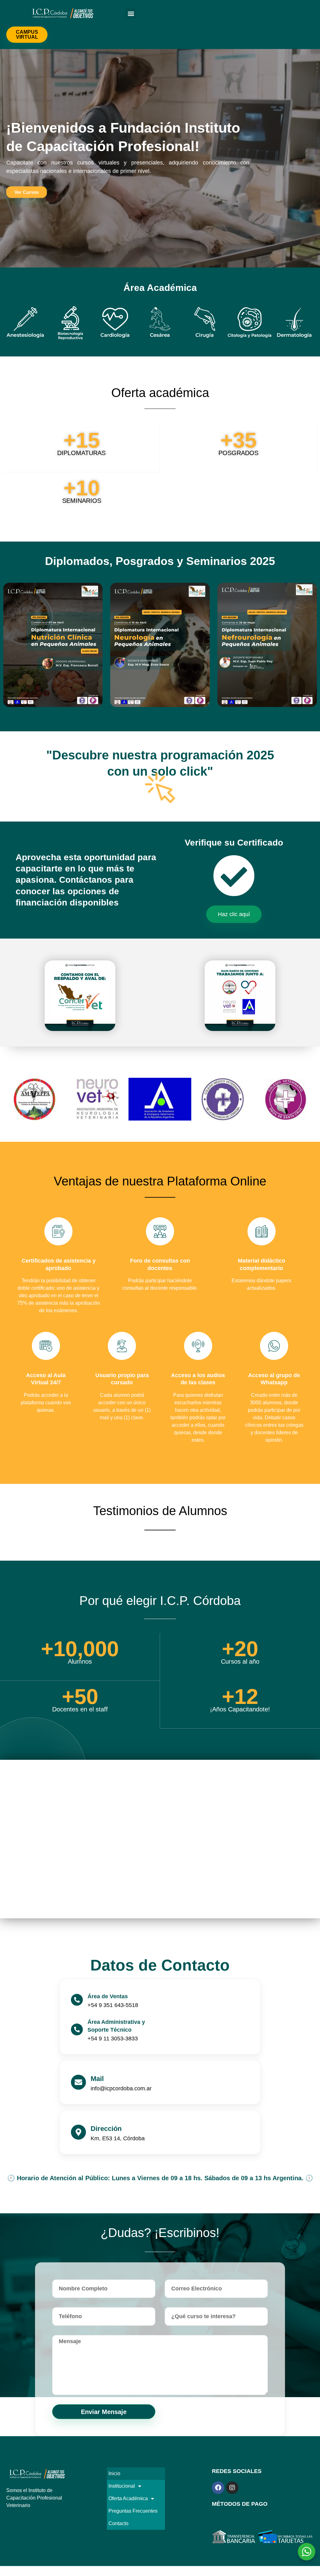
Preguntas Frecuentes (133, 2511)
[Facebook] (218, 2488)
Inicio (114, 2473)
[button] (131, 13)
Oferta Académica (128, 2498)
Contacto (118, 2523)
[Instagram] (232, 2488)
